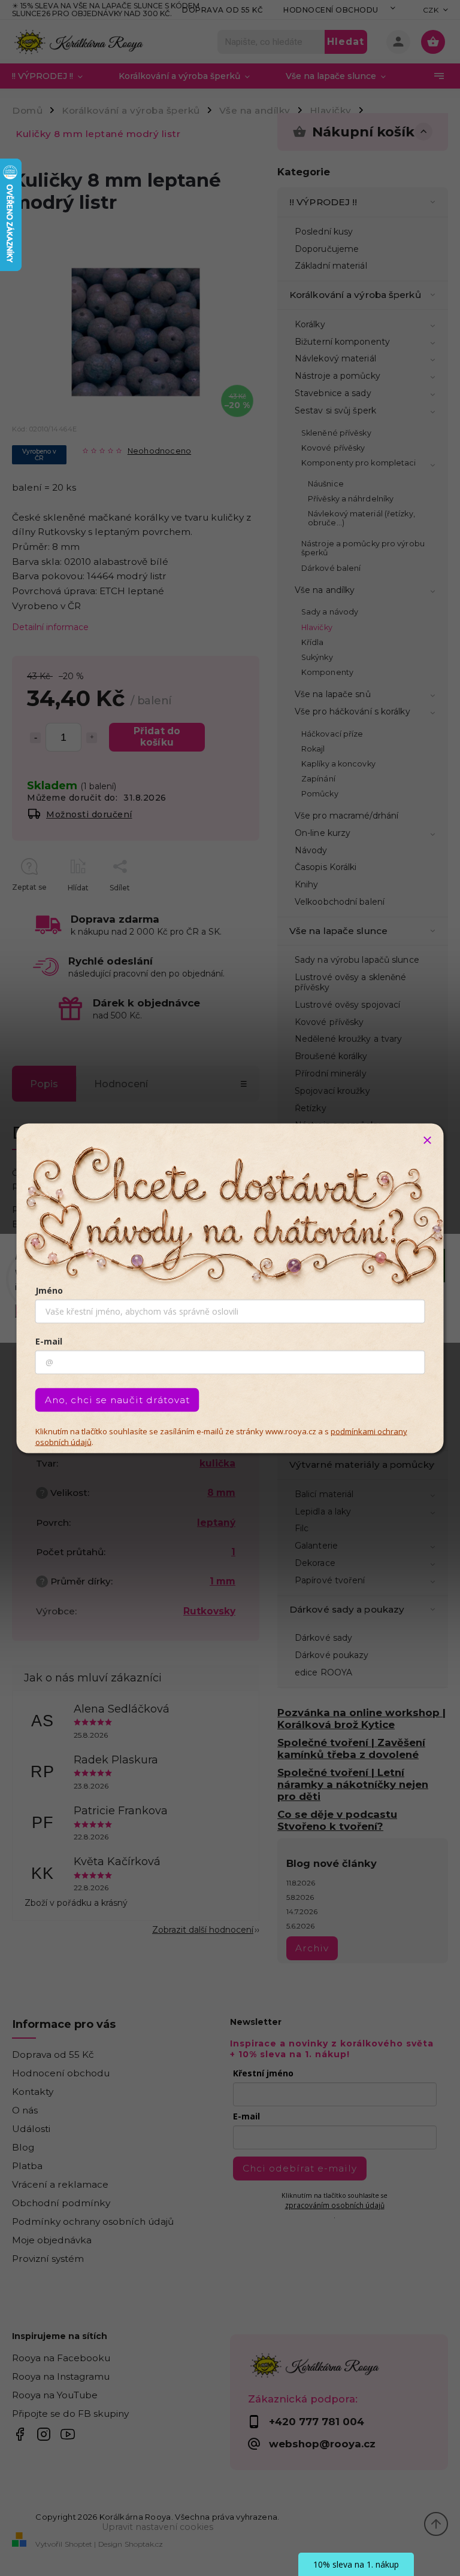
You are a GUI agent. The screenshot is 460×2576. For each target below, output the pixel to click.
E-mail (49, 1341)
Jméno (49, 1290)
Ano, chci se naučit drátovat (117, 1399)
